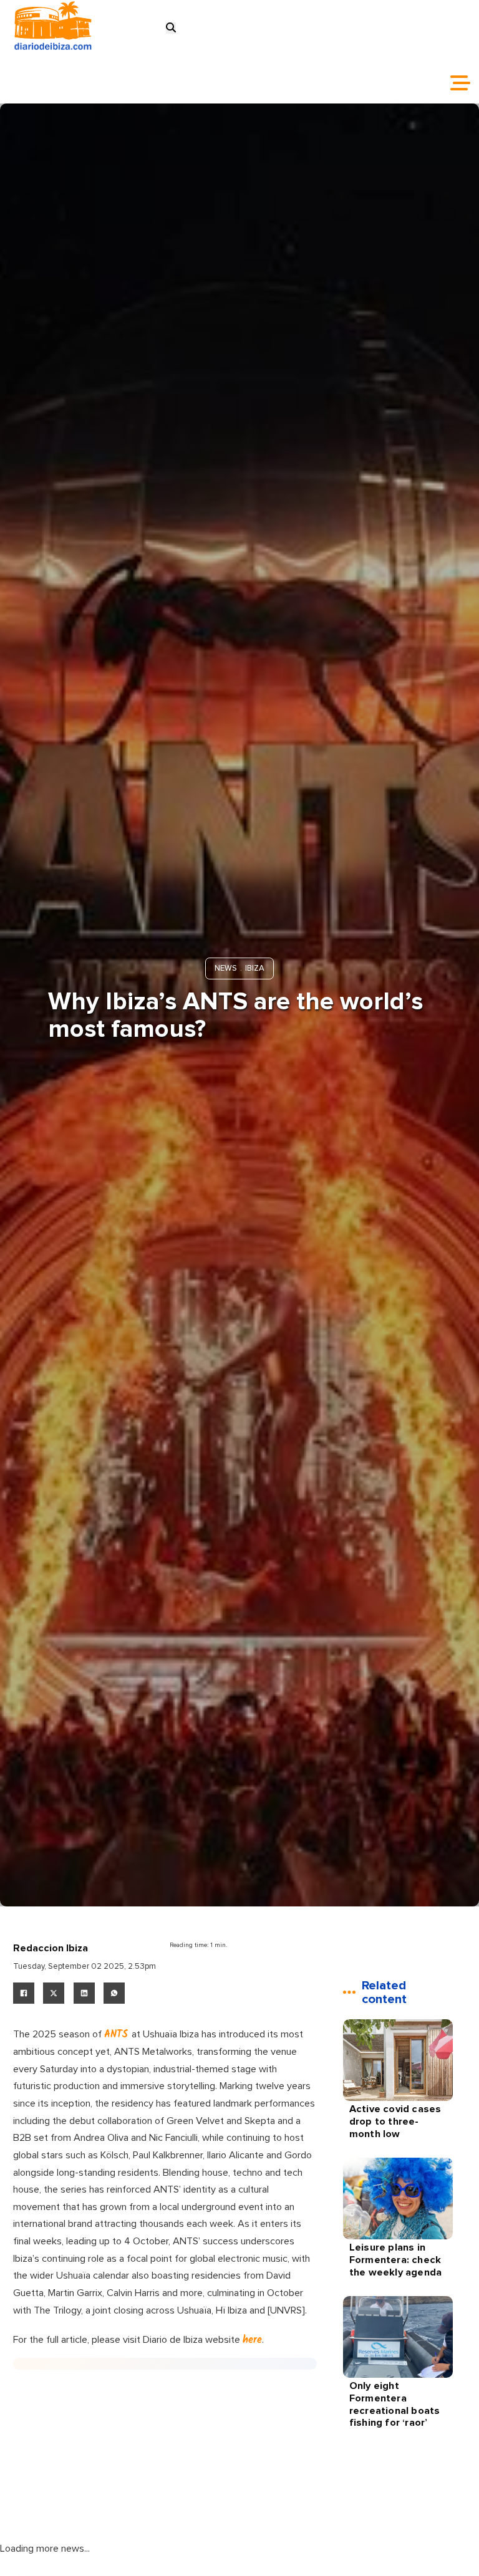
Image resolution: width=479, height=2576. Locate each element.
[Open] (460, 83)
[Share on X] (54, 1993)
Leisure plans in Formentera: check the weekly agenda (395, 2260)
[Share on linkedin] (84, 1993)
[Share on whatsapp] (114, 1993)
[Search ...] (171, 28)
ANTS (118, 2035)
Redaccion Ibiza (51, 1948)
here (252, 2340)
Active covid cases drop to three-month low (395, 2121)
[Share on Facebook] (24, 1993)
